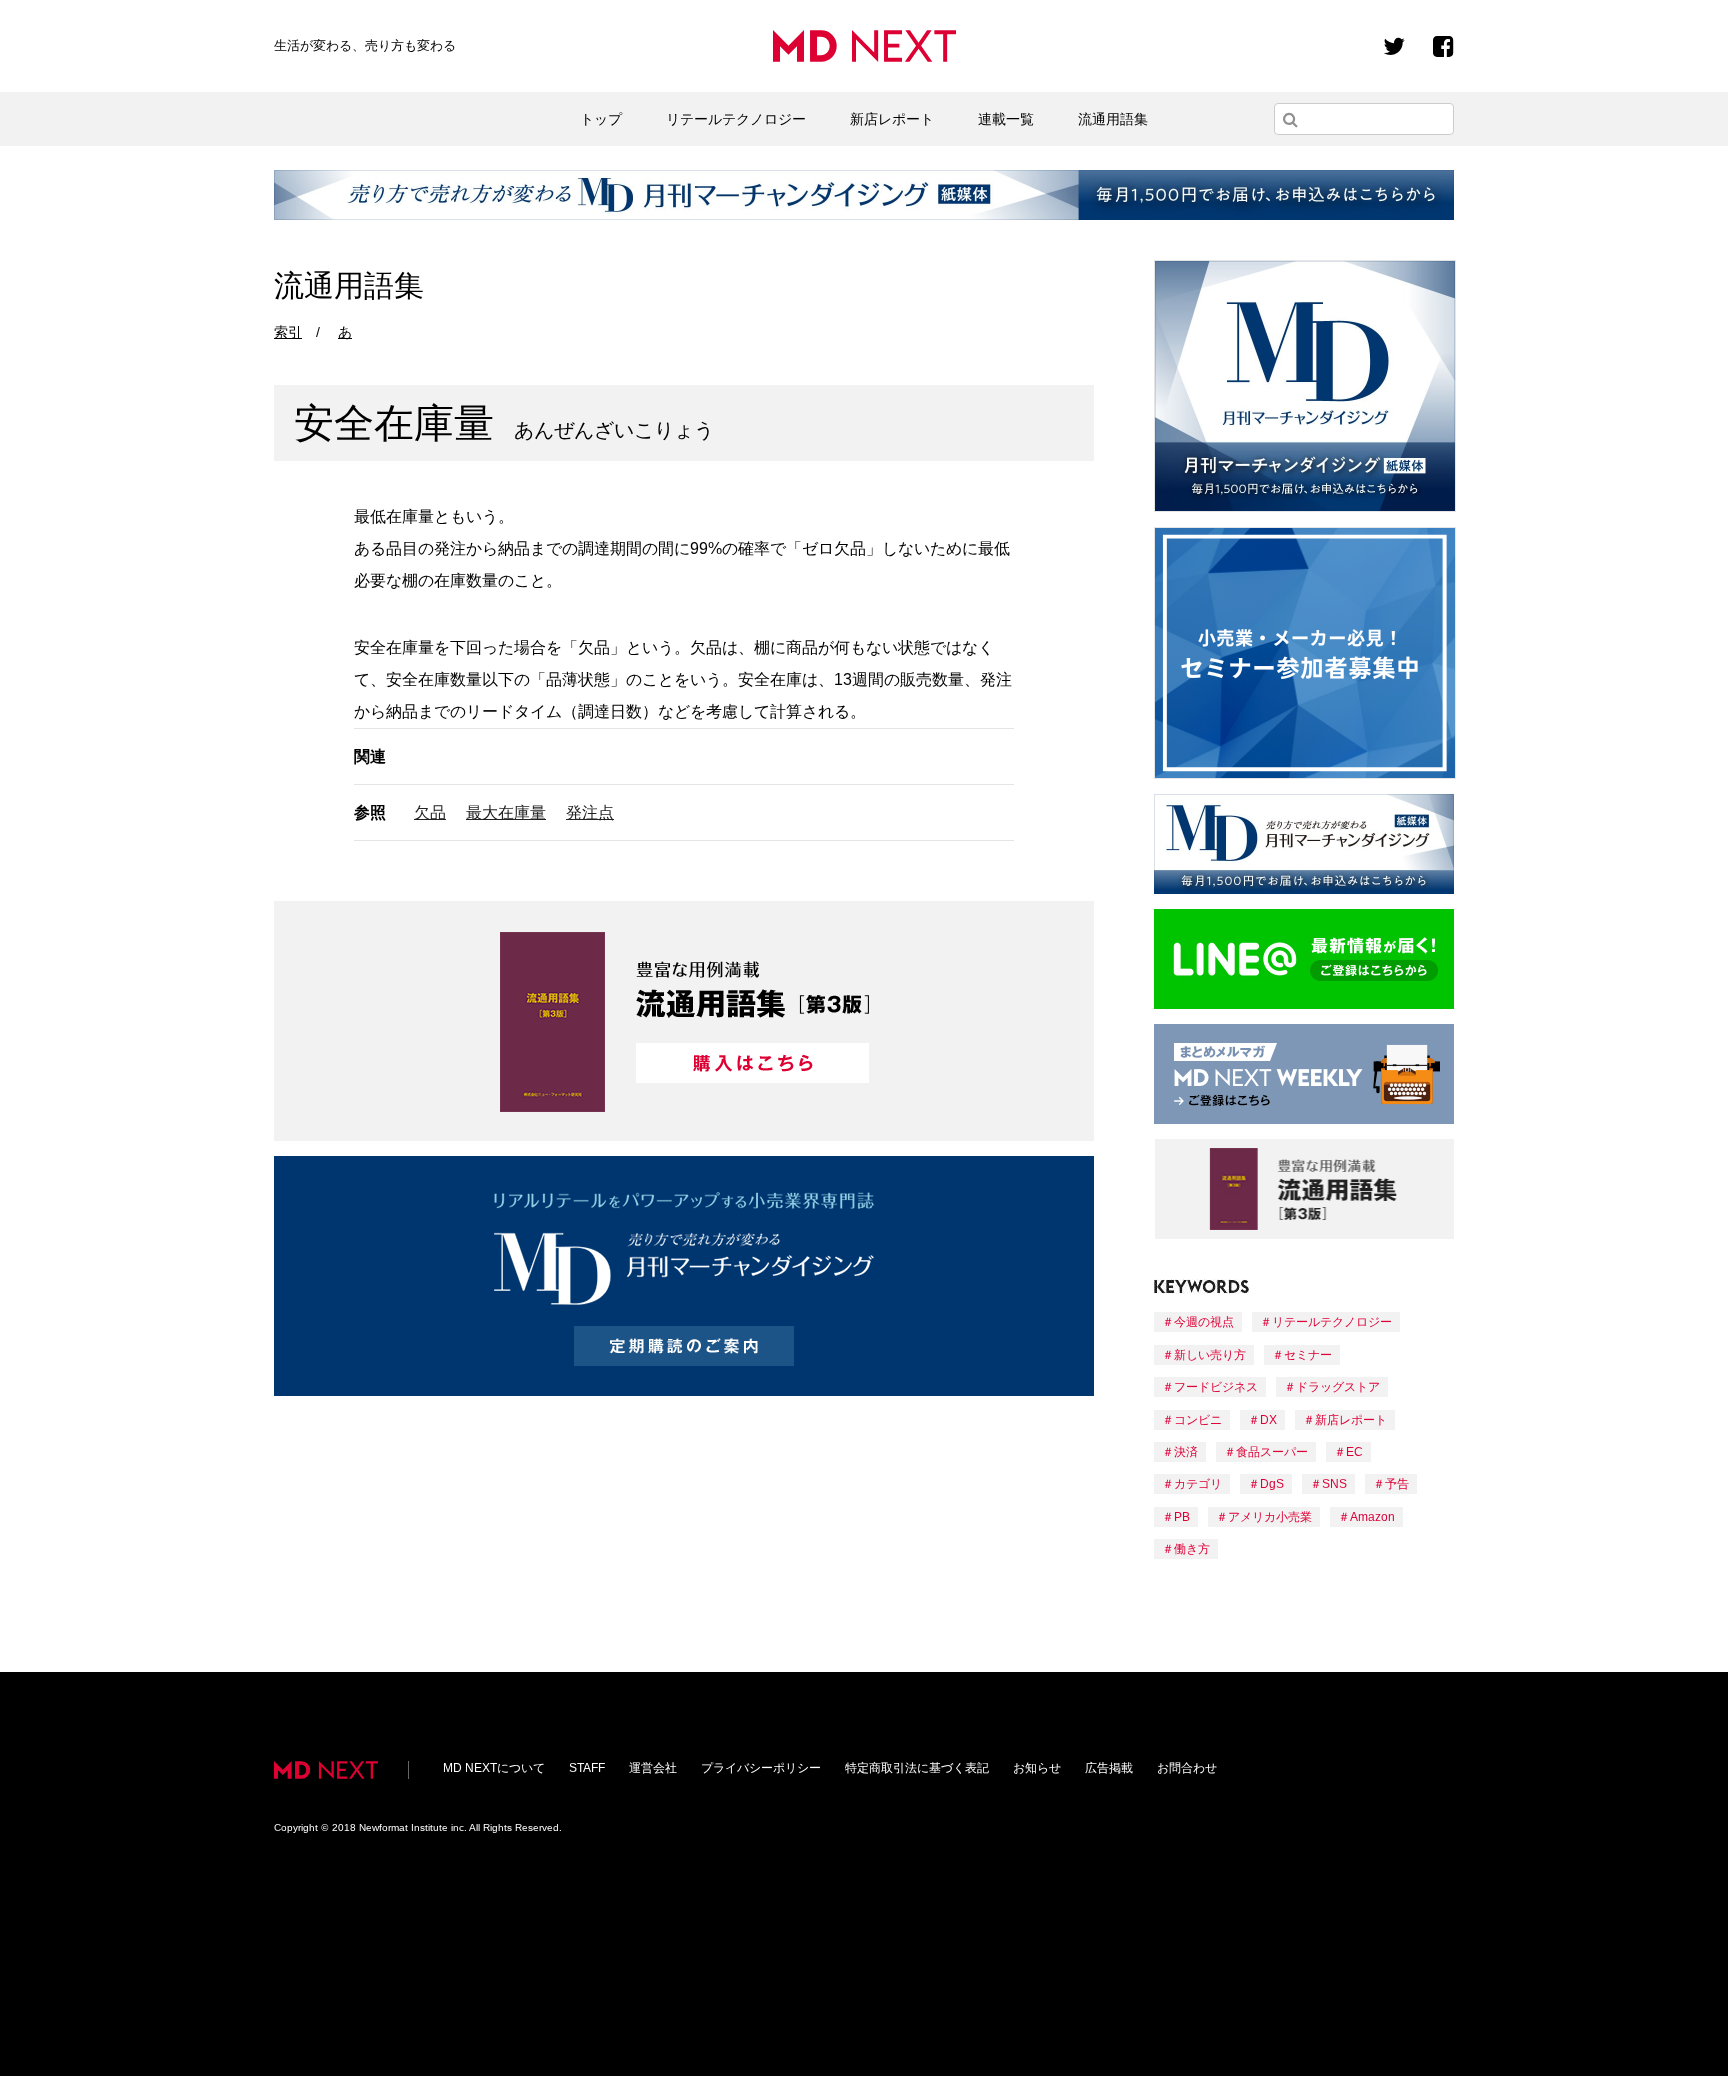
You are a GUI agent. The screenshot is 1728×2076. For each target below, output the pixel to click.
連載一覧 (1006, 119)
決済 (1186, 1452)
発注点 (590, 812)
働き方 (1192, 1549)
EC (1354, 1452)
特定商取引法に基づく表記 (917, 1768)
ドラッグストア (1338, 1387)
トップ (601, 119)
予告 (1397, 1484)
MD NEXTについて (494, 1768)
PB (1182, 1517)
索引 (288, 332)
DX (1268, 1420)
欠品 (430, 812)
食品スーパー (1272, 1452)
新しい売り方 (1210, 1355)
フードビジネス (1216, 1387)
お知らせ (1037, 1768)
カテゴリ (1198, 1484)
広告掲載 (1109, 1768)
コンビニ (1198, 1420)
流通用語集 (1113, 119)
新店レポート (892, 119)
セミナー (1308, 1355)
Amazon (1372, 1517)
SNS (1334, 1484)
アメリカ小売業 (1270, 1517)
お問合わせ (1187, 1768)
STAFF (587, 1768)
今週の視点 (1204, 1322)
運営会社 (653, 1768)
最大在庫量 (506, 812)
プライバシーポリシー (761, 1768)
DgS (1272, 1484)
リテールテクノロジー (736, 119)
